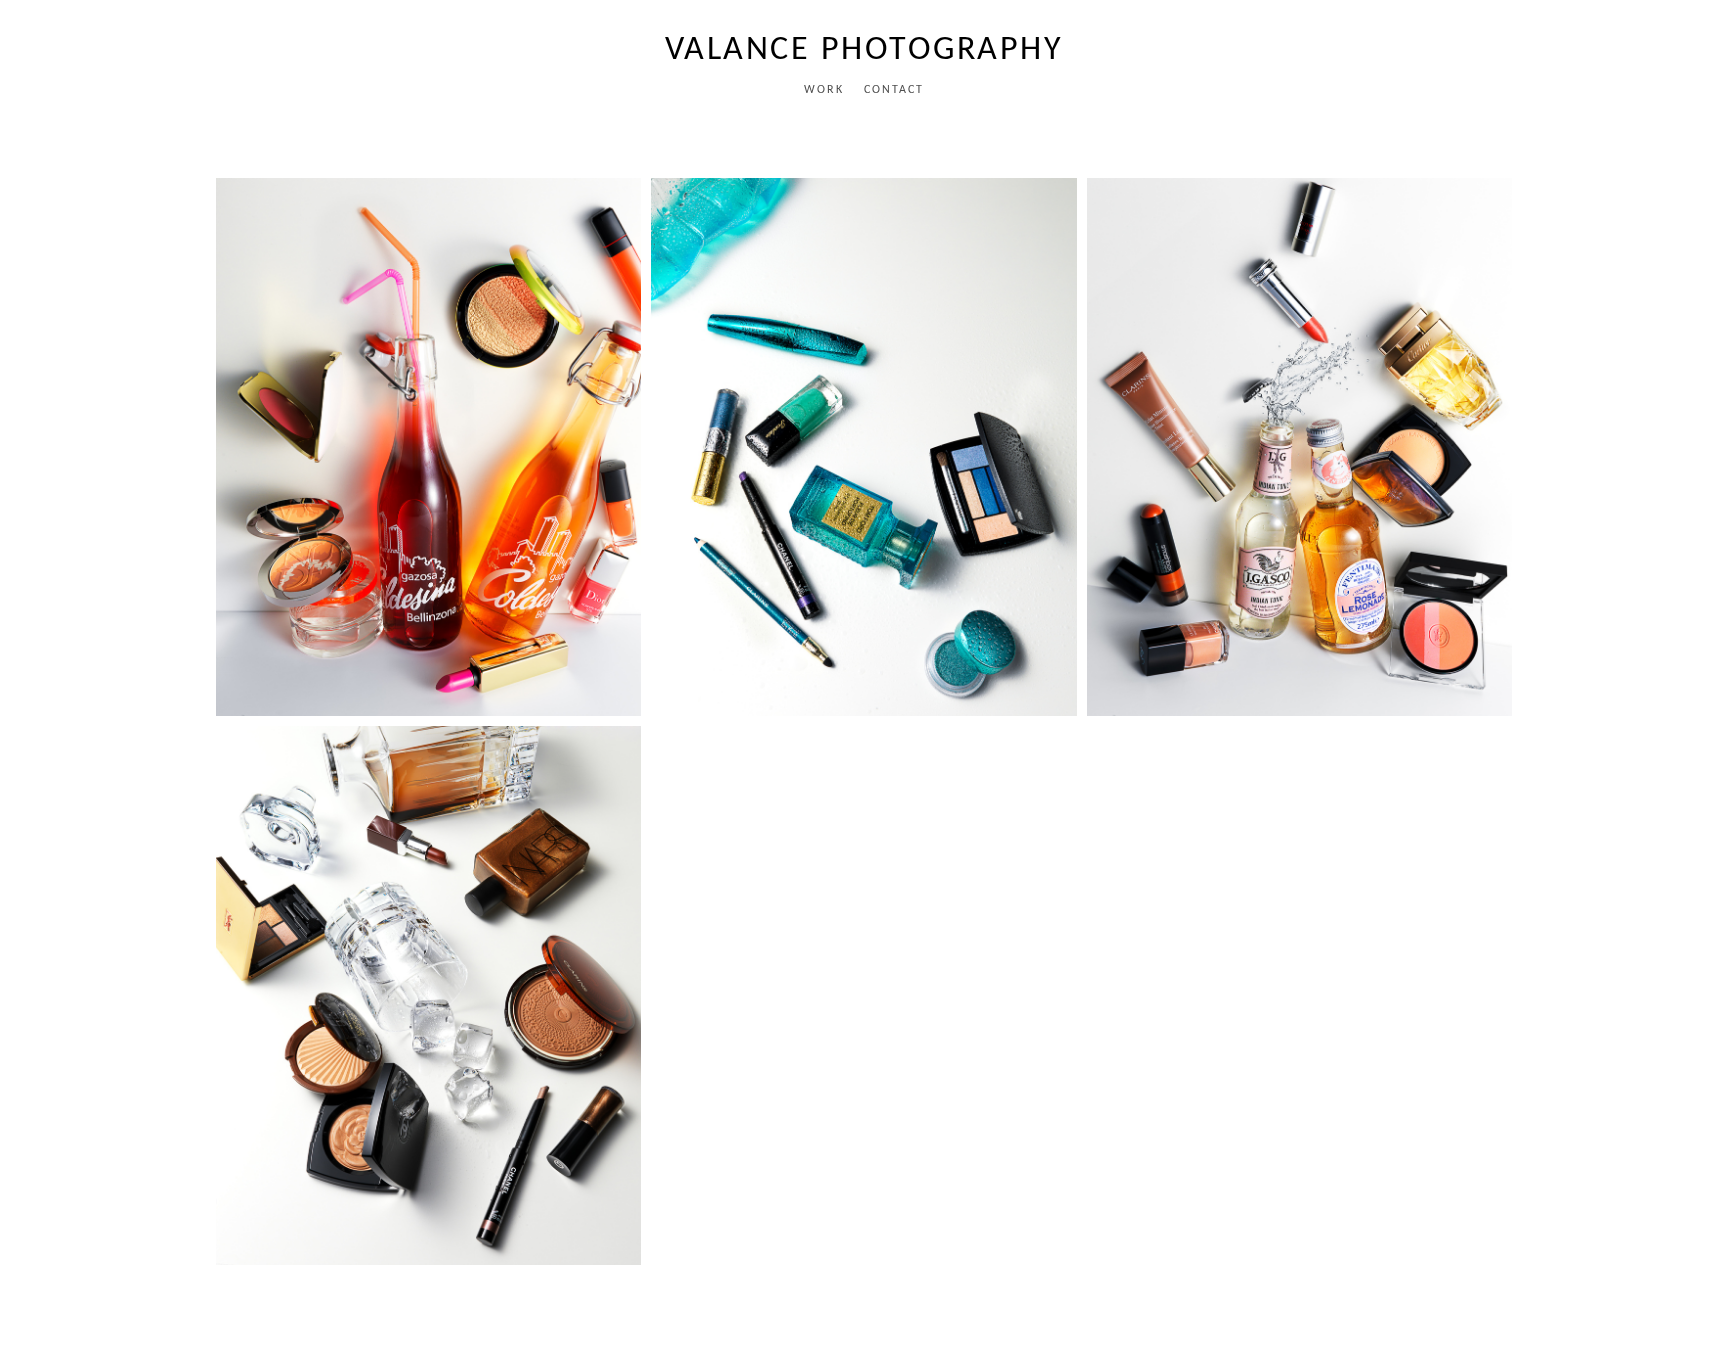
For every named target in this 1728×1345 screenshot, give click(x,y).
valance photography (864, 50)
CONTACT (894, 90)
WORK (824, 90)
